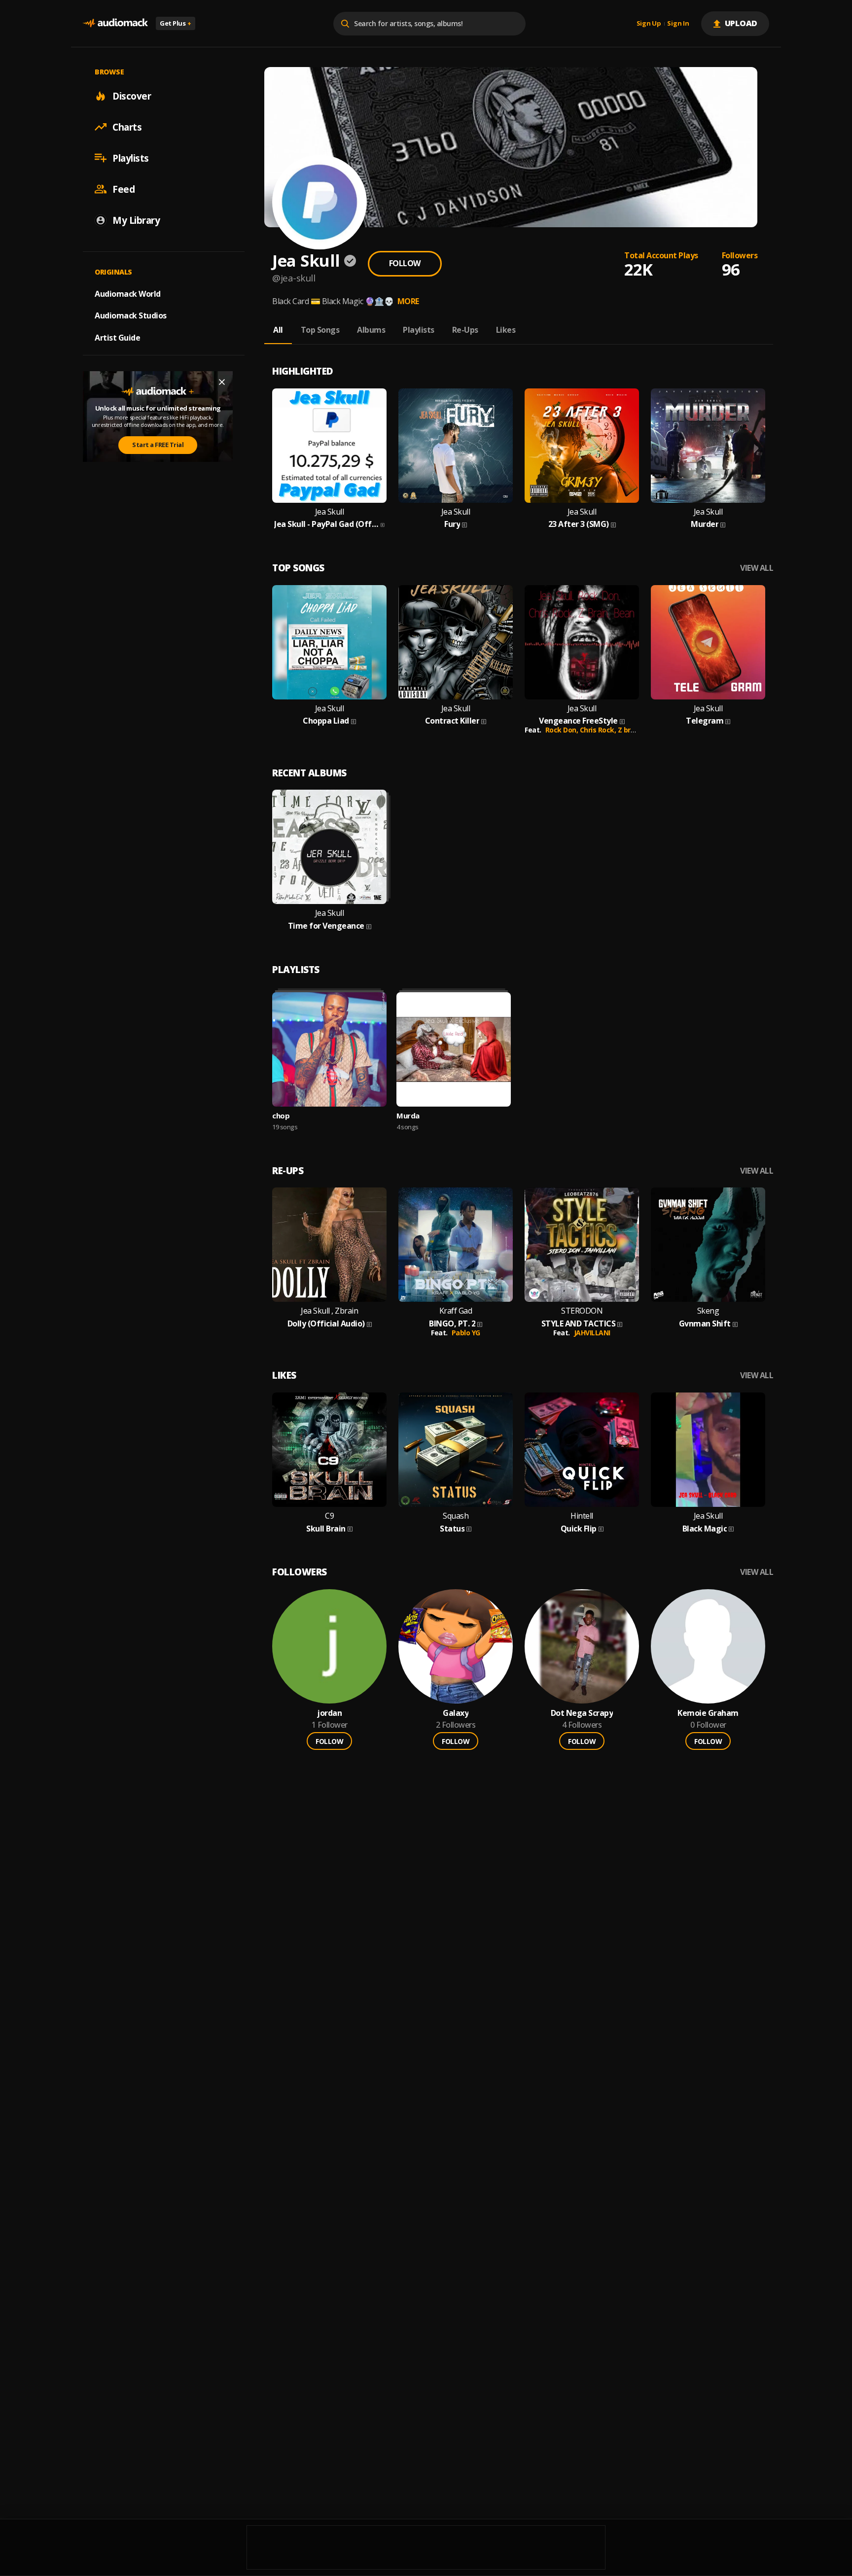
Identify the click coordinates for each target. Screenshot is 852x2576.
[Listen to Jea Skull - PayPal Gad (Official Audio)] (329, 446)
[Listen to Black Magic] (708, 1450)
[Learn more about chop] (329, 1049)
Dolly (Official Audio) (326, 1324)
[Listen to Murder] (708, 446)
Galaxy (456, 1713)
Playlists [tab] (419, 330)
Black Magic (705, 1529)
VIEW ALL (757, 568)
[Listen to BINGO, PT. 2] (456, 1245)
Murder (705, 524)
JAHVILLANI (592, 1333)
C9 (329, 1516)
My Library (136, 220)
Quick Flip (579, 1529)
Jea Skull (330, 512)
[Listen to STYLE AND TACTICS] (582, 1245)
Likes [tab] (506, 330)
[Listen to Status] (456, 1450)
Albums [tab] (371, 330)
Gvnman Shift (705, 1324)
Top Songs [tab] (320, 330)
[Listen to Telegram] (708, 642)
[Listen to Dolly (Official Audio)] (329, 1245)
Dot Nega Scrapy (582, 1713)
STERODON (582, 1311)
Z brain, (631, 730)
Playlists (131, 158)
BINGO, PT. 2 (452, 1324)
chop (281, 1115)
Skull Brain (326, 1529)
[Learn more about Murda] (454, 1049)
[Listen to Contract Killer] (456, 642)
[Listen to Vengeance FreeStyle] (582, 642)
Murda (408, 1115)
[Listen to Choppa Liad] (329, 642)
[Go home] (115, 23)
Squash (456, 1516)
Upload (741, 23)
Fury (452, 524)
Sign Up (649, 24)
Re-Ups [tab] (465, 330)
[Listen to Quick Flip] (582, 1450)
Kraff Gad (456, 1311)
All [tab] (278, 330)
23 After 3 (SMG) (579, 524)
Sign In (678, 24)
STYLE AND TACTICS (579, 1324)
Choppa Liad (326, 721)
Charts (127, 127)
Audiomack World (128, 293)
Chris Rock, (599, 730)
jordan (329, 1713)
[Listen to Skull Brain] (329, 1450)
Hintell (582, 1516)
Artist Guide (117, 338)
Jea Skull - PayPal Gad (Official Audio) (326, 524)
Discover (132, 96)
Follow (405, 263)
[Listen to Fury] (456, 446)
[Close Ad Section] (222, 382)
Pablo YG (466, 1333)
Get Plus (176, 23)
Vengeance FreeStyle (578, 721)
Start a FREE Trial (158, 445)
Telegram (705, 721)
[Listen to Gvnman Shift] (708, 1245)
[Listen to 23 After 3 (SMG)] (582, 446)
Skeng (708, 1311)
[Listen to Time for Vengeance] (329, 847)
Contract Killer (452, 721)
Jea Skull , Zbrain (329, 1311)
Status (452, 1529)
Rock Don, (563, 730)
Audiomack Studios (131, 315)
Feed (124, 189)
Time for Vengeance (326, 926)
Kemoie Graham (708, 1713)
